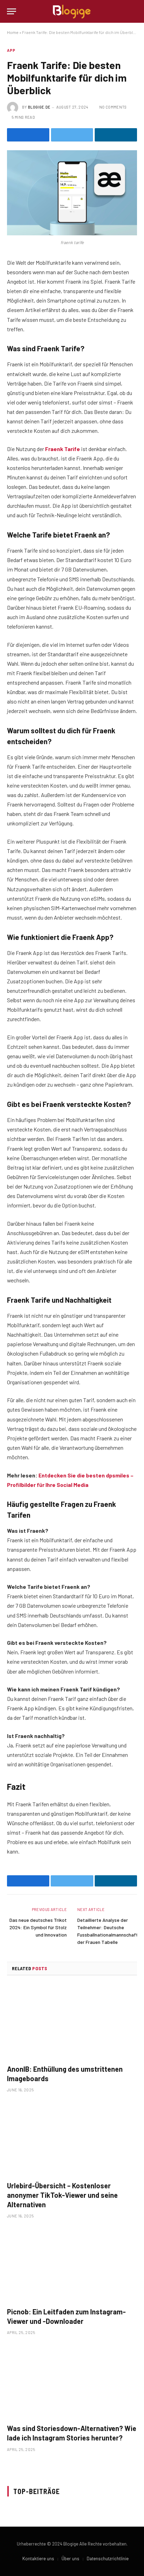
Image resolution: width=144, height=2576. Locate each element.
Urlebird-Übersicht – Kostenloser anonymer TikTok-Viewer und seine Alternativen (62, 2195)
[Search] (134, 11)
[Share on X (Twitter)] (72, 135)
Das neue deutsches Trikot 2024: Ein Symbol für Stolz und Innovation (38, 1927)
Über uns (70, 2558)
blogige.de (39, 107)
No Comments (113, 107)
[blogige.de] (72, 11)
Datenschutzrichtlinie (108, 2558)
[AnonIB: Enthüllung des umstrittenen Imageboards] (72, 2022)
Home (13, 32)
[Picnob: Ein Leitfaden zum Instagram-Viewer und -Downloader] (72, 2265)
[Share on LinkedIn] (116, 135)
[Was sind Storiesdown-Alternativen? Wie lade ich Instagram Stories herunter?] (72, 2381)
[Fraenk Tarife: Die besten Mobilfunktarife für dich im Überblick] (72, 193)
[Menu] (12, 11)
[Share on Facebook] (28, 135)
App (11, 50)
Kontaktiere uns (38, 2558)
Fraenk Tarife (63, 449)
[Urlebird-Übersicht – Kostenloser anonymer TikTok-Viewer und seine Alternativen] (72, 2139)
